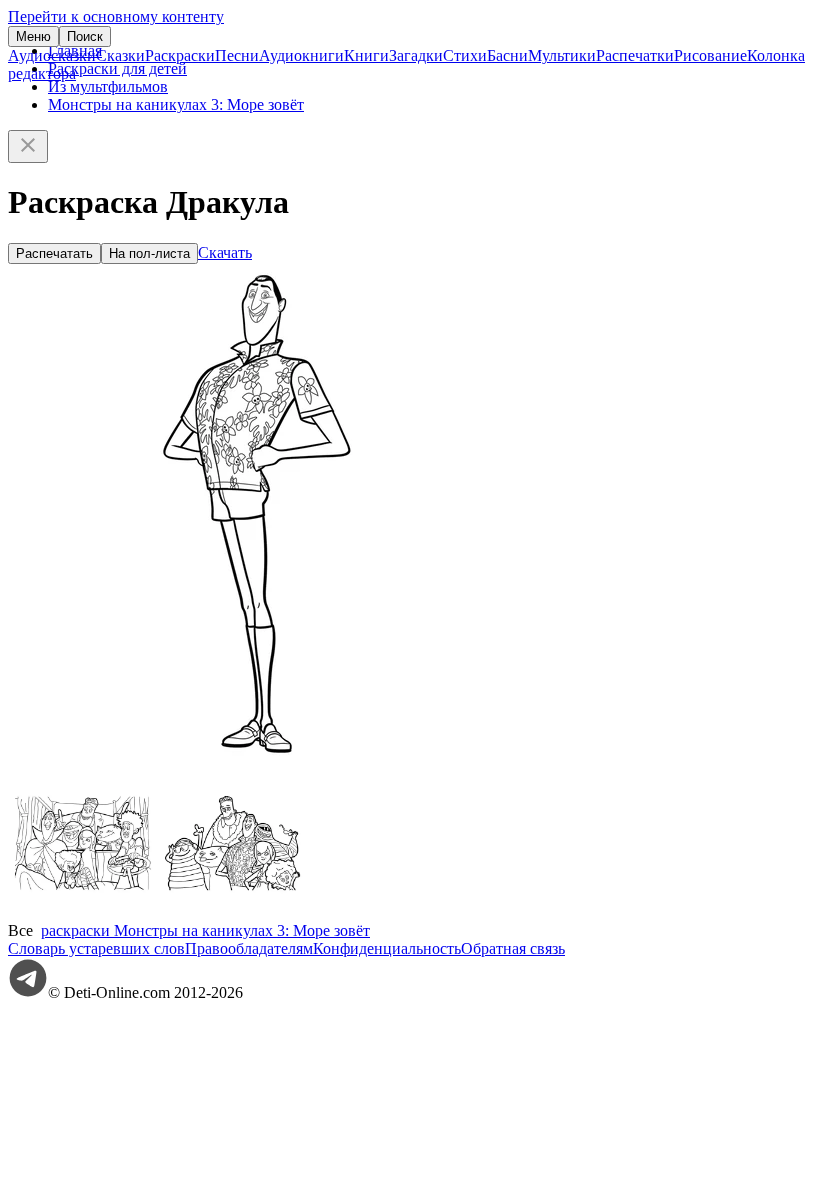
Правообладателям (249, 948)
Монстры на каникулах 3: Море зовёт (176, 104)
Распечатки (635, 55)
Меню (33, 36)
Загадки (416, 55)
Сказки (120, 55)
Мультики (562, 55)
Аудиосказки (52, 55)
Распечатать (54, 253)
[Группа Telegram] (28, 992)
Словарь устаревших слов (96, 948)
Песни (237, 55)
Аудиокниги (301, 55)
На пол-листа (149, 253)
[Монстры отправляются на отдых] (233, 912)
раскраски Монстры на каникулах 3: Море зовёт (205, 930)
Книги (366, 55)
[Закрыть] (28, 146)
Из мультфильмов (108, 86)
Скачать (225, 252)
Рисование (710, 55)
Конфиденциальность (387, 948)
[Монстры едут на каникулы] (83, 912)
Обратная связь (513, 948)
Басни (507, 55)
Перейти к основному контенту (116, 16)
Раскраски (180, 55)
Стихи (465, 55)
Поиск (85, 36)
